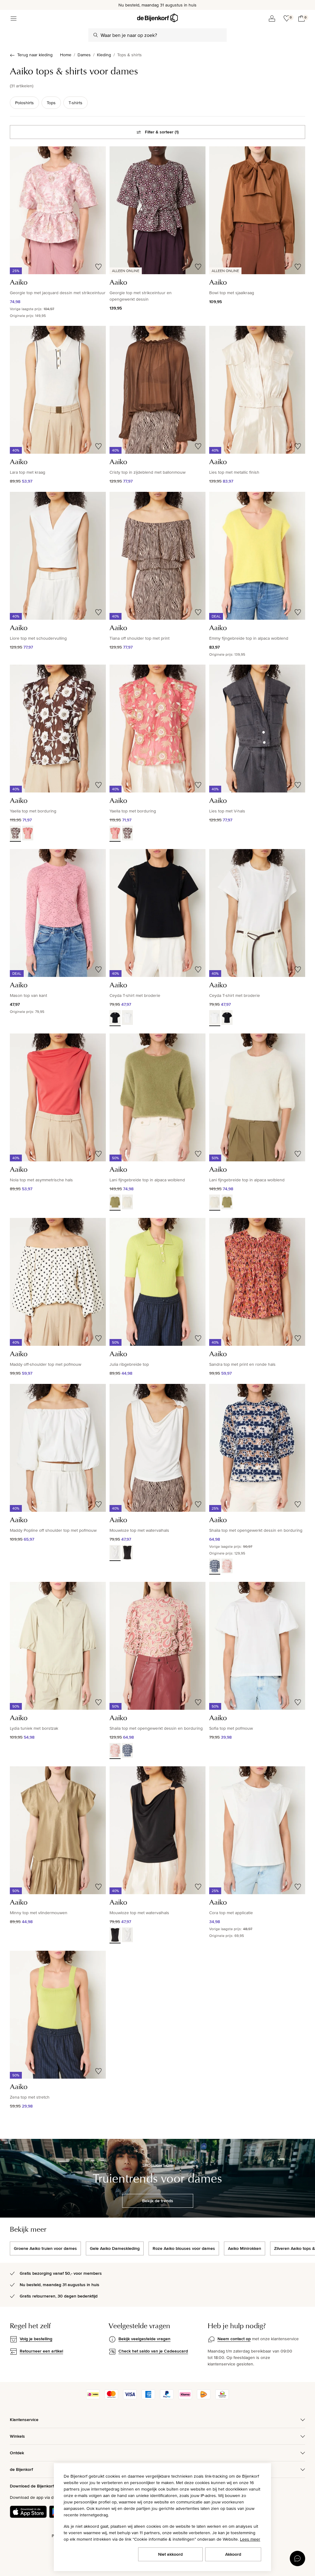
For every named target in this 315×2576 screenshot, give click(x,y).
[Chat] (297, 2558)
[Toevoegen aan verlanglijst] (98, 267)
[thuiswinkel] (222, 2398)
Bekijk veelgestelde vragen (144, 2339)
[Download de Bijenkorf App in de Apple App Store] (28, 2512)
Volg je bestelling (36, 2339)
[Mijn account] (272, 18)
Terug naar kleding (35, 55)
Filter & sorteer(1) (162, 132)
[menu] (14, 18)
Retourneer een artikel (41, 2351)
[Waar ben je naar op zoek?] (96, 35)
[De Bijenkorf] (157, 18)
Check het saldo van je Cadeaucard (153, 2351)
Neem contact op (234, 2339)
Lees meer (250, 2539)
